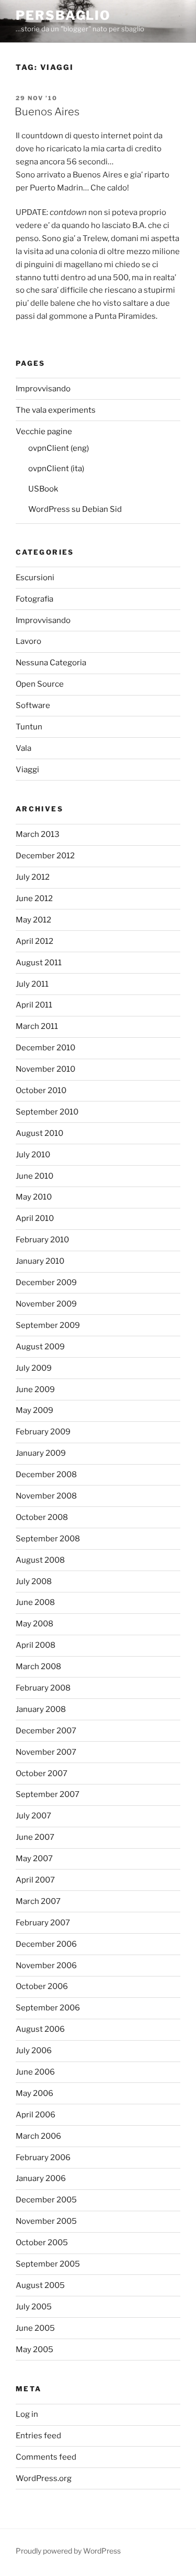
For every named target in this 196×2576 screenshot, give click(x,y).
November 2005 (46, 2221)
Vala (24, 748)
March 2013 (38, 834)
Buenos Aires (47, 112)
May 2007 (34, 1859)
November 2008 (46, 1496)
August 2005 (40, 2285)
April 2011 (34, 1005)
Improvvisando (43, 389)
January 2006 (41, 2178)
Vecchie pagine (44, 432)
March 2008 (38, 1667)
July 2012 (33, 877)
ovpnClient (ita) (56, 469)
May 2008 (34, 1624)
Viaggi (27, 770)
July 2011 (32, 984)
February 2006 (43, 2158)
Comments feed (46, 2457)
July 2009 (34, 1368)
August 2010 (39, 1133)
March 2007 (38, 1901)
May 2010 (34, 1197)
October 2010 (41, 1091)
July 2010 (33, 1155)
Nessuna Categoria (51, 663)
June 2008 (35, 1602)
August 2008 (40, 1560)
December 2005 (46, 2200)
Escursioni (35, 578)
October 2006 (42, 1986)
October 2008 (42, 1517)
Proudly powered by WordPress (68, 2551)
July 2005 (34, 2307)
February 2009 (43, 1432)
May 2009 (34, 1410)
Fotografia (34, 599)
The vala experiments (56, 410)
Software (33, 705)
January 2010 (40, 1261)
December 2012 (45, 856)
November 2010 (45, 1069)
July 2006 (34, 2051)
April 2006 (36, 2115)
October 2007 (42, 1774)
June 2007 (35, 1837)
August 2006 (40, 2029)
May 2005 (34, 2350)
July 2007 (33, 1816)
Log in (27, 2414)
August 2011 (39, 963)
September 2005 (48, 2264)
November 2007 (46, 1752)
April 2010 (35, 1218)
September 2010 (47, 1112)
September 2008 (48, 1539)
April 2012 (34, 941)
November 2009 (46, 1304)
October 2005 (42, 2243)
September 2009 (48, 1325)
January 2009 (41, 1453)
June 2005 (35, 2328)
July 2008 (34, 1581)
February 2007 (43, 1923)
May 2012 (33, 920)
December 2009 (46, 1283)
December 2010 (45, 1048)
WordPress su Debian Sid (75, 509)
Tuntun (29, 727)
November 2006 (46, 1966)
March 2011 (37, 1026)
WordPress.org (44, 2478)
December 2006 (46, 1944)
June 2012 (34, 898)
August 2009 (40, 1347)
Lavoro (28, 641)
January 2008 (41, 1709)
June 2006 (35, 2072)
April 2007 (35, 1880)
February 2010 (42, 1240)
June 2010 (34, 1176)
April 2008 (36, 1645)
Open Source (40, 684)
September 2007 (48, 1794)
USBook (43, 489)
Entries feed (38, 2436)
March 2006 (38, 2136)
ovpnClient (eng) (59, 448)
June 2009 (35, 1389)
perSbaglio (63, 15)
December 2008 (46, 1475)
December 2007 (46, 1731)
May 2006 (34, 2093)
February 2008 (43, 1688)
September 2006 (48, 2008)
